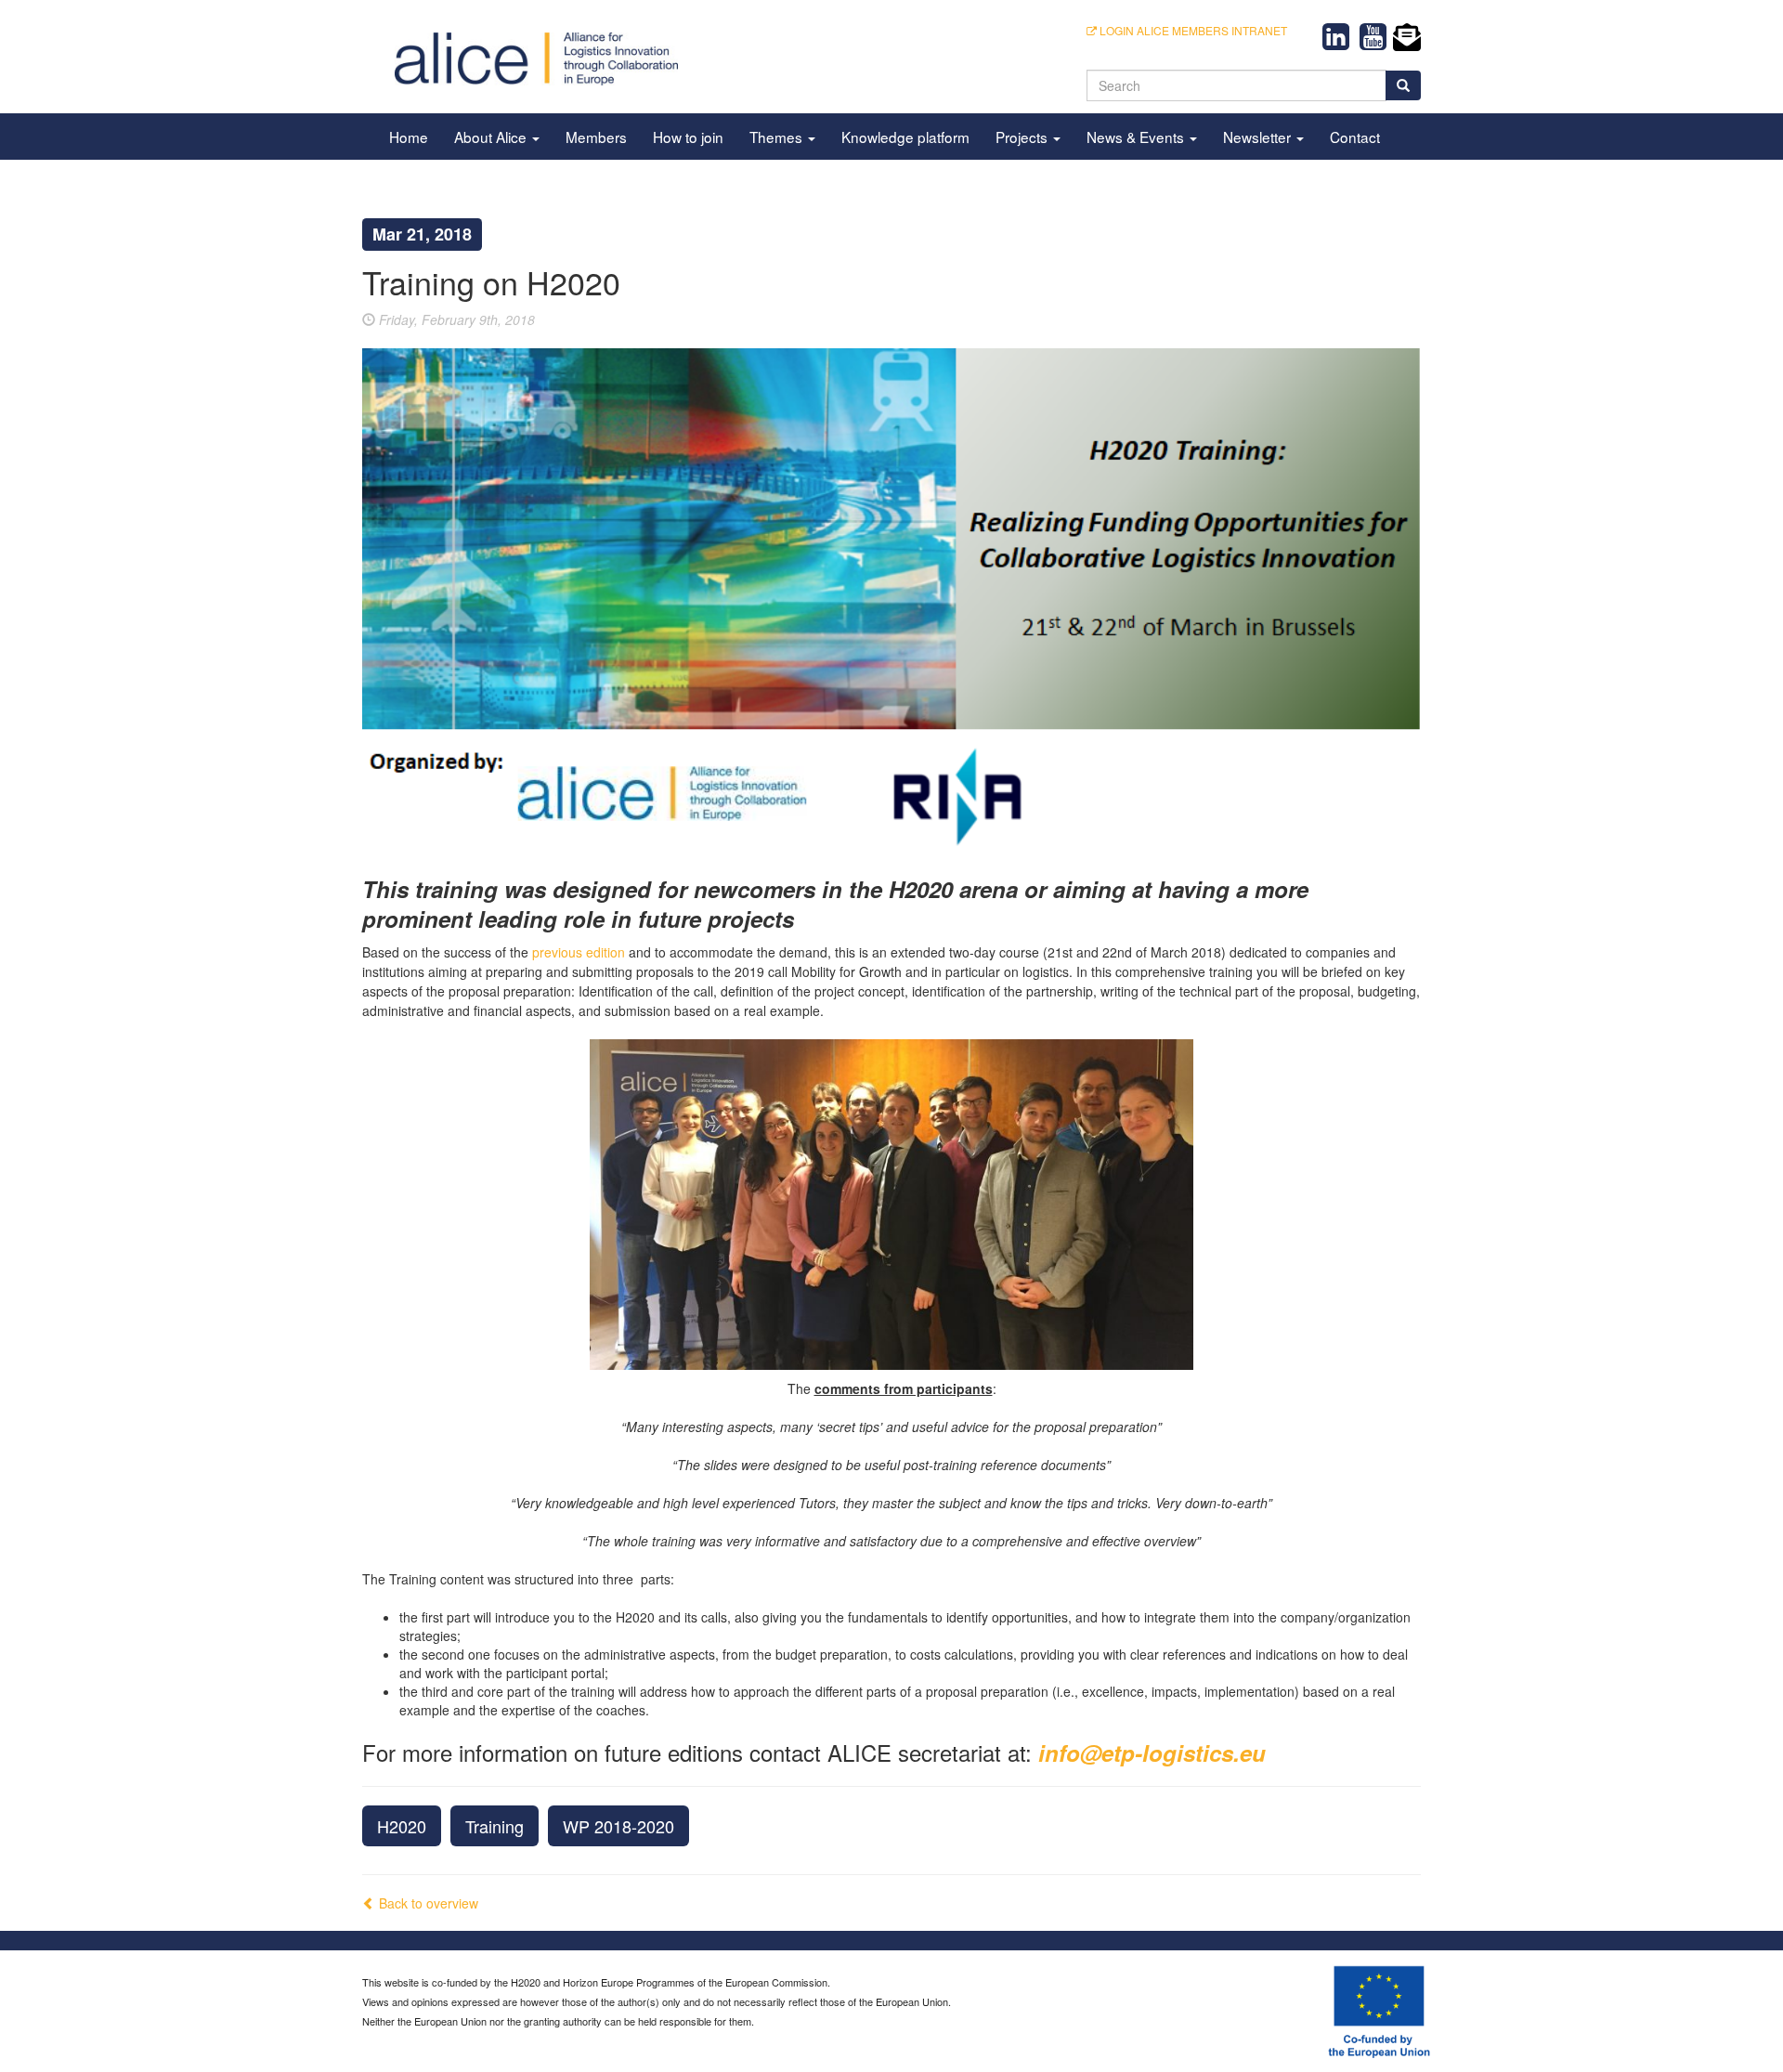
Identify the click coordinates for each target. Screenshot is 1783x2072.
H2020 (402, 1826)
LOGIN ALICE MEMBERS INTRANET (1192, 30)
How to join (688, 137)
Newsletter (1259, 137)
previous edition (579, 952)
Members (596, 137)
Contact (1355, 137)
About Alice (492, 137)
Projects (1023, 137)
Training (495, 1826)
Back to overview (427, 1903)
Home (409, 137)
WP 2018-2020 (618, 1826)
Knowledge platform (905, 137)
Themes (778, 137)
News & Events (1137, 137)
